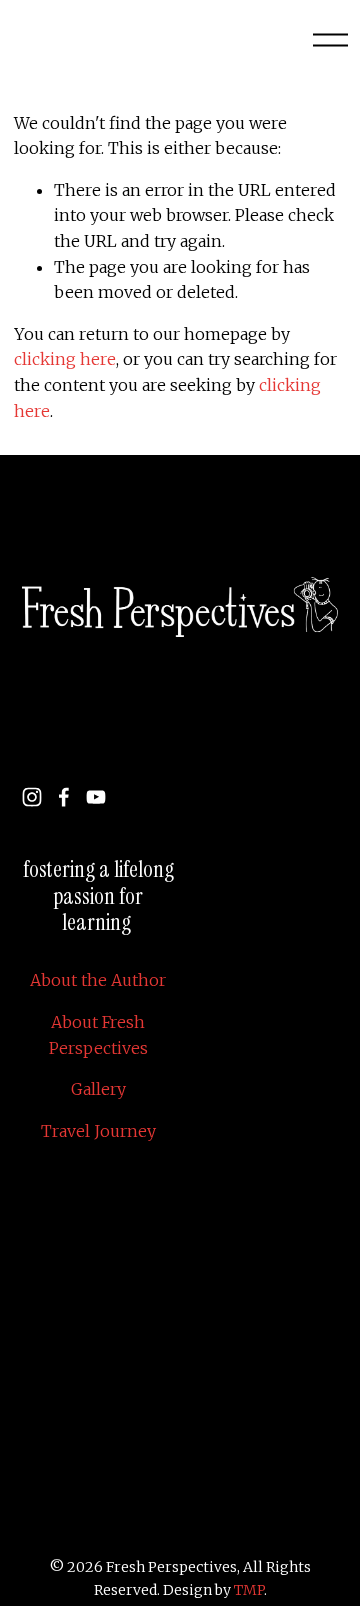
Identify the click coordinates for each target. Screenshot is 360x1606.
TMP (249, 1590)
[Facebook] (64, 797)
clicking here (65, 359)
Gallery (98, 1089)
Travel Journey (98, 1131)
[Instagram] (32, 797)
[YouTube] (96, 797)
